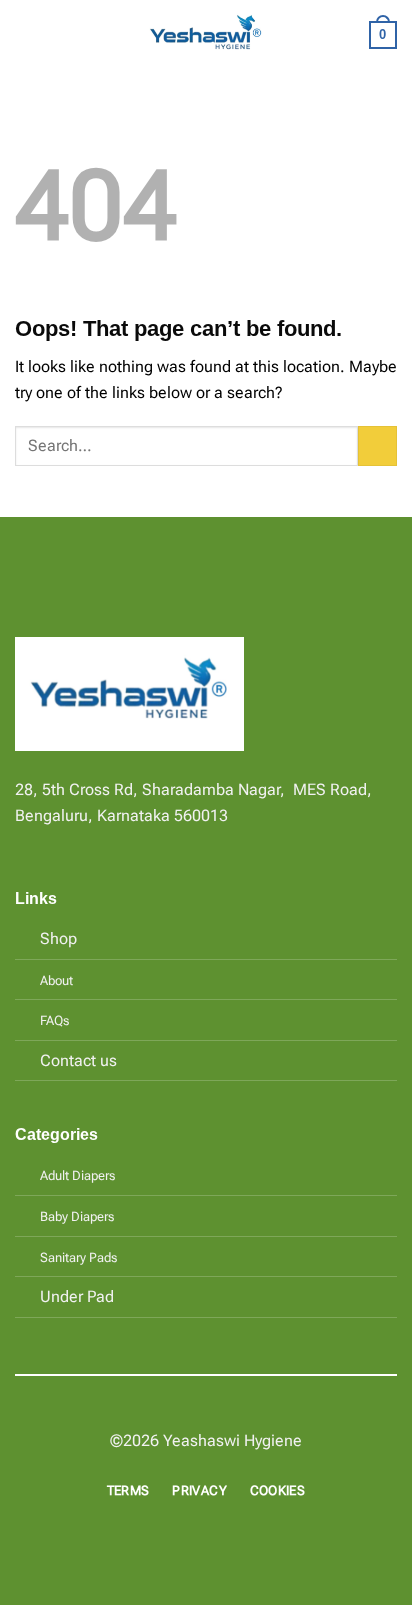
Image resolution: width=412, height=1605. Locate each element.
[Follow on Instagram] (52, 842)
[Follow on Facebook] (27, 842)
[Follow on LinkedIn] (100, 842)
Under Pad (77, 1296)
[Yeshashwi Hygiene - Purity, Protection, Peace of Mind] (206, 35)
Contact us (78, 1060)
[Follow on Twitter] (76, 842)
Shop (58, 938)
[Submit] (377, 445)
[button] (27, 34)
